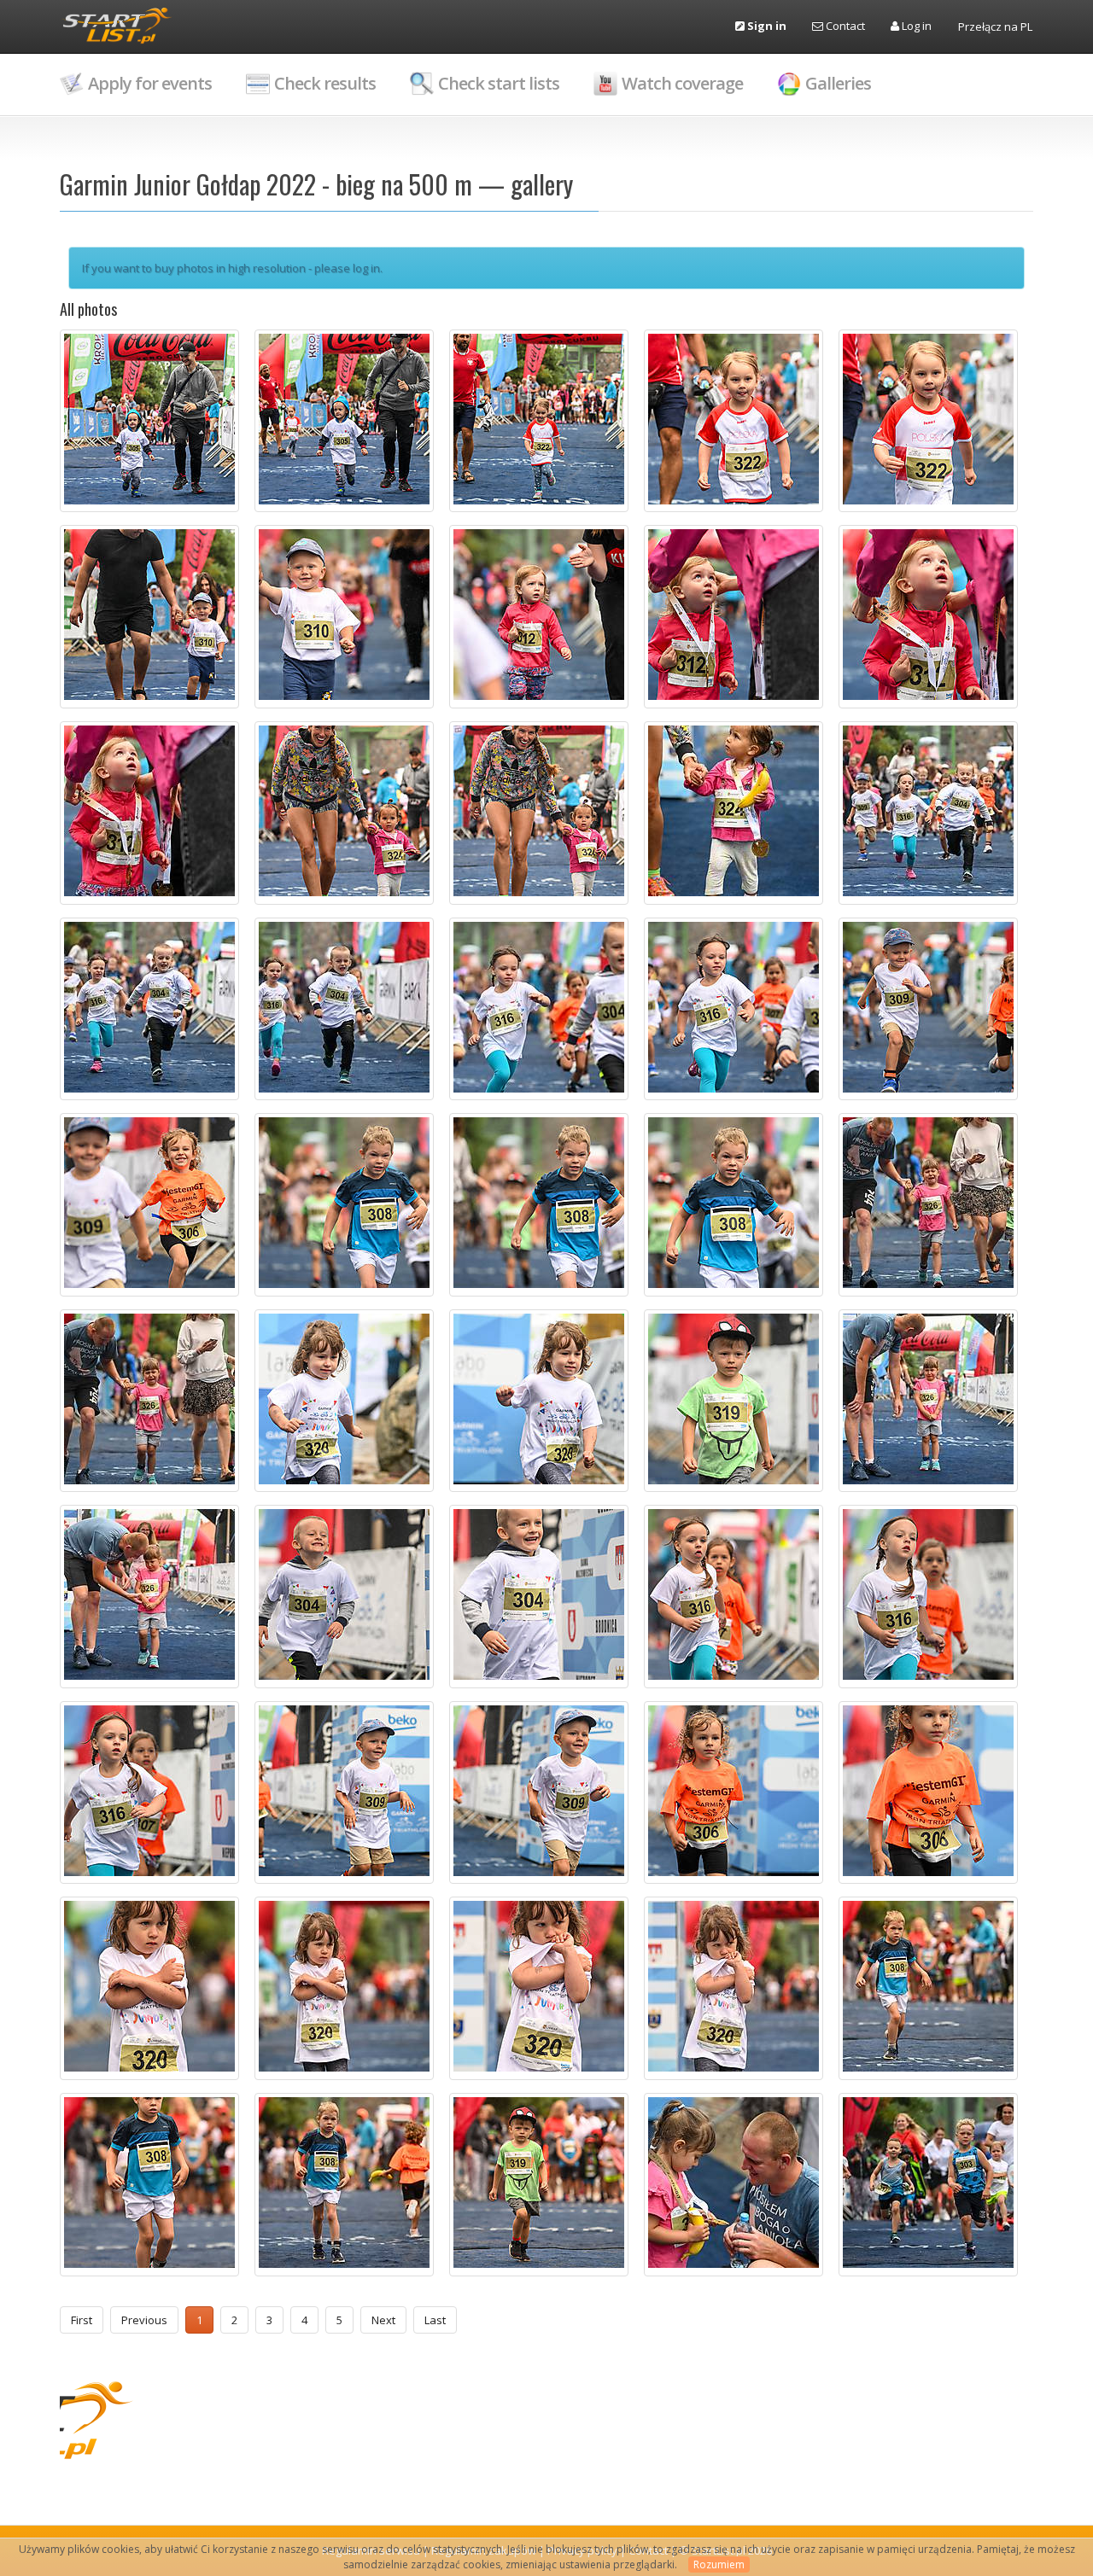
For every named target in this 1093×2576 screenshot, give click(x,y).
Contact (844, 26)
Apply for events (150, 83)
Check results (325, 83)
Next (383, 2320)
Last (435, 2320)
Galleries (838, 83)
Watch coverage (682, 83)
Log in (915, 26)
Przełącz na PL (995, 26)
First (82, 2320)
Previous (144, 2320)
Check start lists (499, 83)
